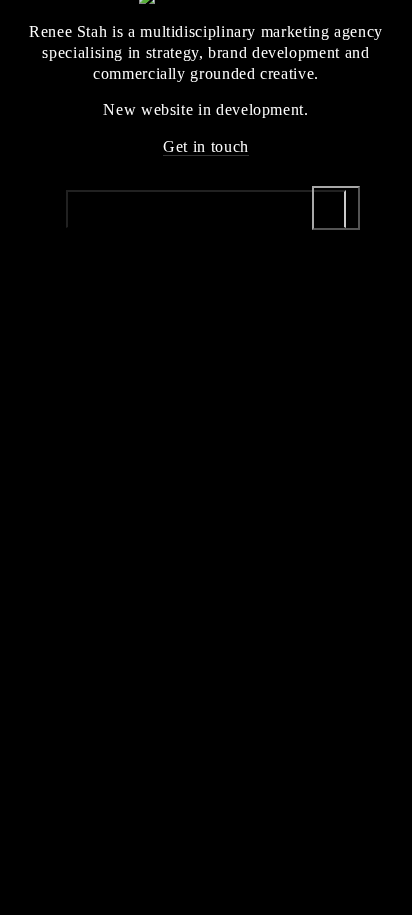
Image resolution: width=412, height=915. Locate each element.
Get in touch (206, 146)
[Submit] (336, 208)
